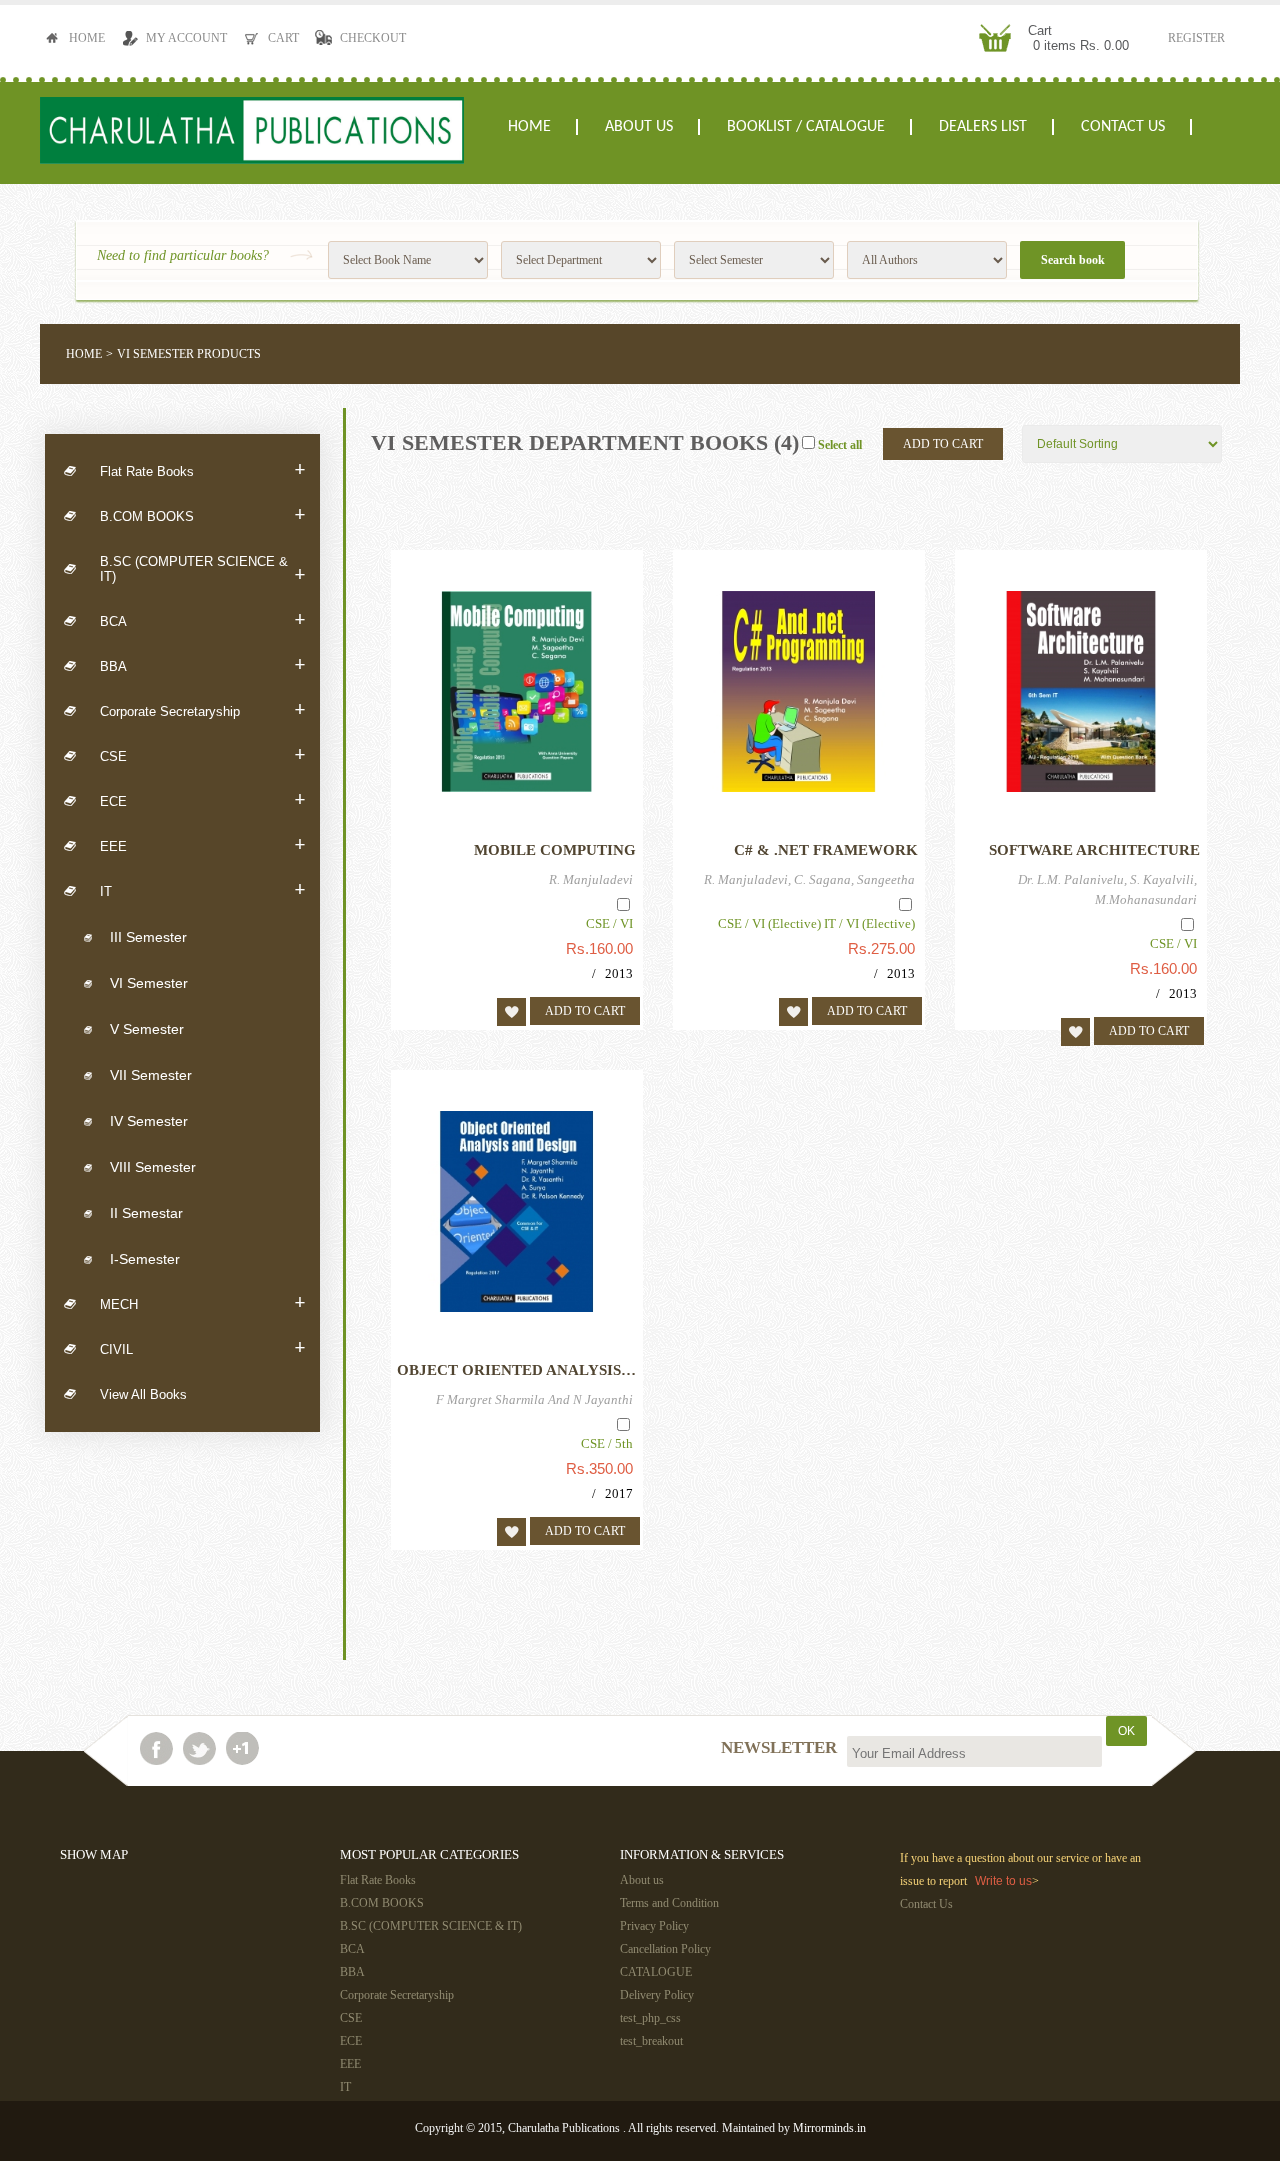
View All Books (143, 1394)
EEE (202, 846)
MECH (202, 1304)
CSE (202, 756)
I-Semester (145, 1259)
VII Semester (151, 1075)
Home (87, 38)
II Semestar (146, 1213)
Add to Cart (943, 444)
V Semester (147, 1029)
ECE (202, 801)
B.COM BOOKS (202, 516)
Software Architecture (1094, 850)
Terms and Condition (669, 1903)
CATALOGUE (656, 1972)
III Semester (148, 937)
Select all (840, 445)
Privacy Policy (654, 1926)
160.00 (611, 948)
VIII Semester (153, 1167)
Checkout (373, 38)
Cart (283, 38)
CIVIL (202, 1349)
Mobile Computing (555, 850)
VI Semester (149, 983)
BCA (202, 621)
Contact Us (1123, 127)
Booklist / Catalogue (806, 127)
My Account (186, 38)
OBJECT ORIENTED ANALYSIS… (516, 1370)
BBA (202, 666)
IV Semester (149, 1121)
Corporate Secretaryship (202, 711)
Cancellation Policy (665, 1949)
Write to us (1003, 1881)
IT (202, 891)
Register (1196, 38)
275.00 (893, 948)
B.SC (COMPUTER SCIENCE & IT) (202, 570)
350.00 (611, 1468)
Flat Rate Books (202, 471)
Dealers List (983, 127)
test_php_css (650, 2018)
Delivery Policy (657, 1995)
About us (639, 127)
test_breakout (651, 2041)
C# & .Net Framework (826, 850)
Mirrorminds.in (829, 2128)
